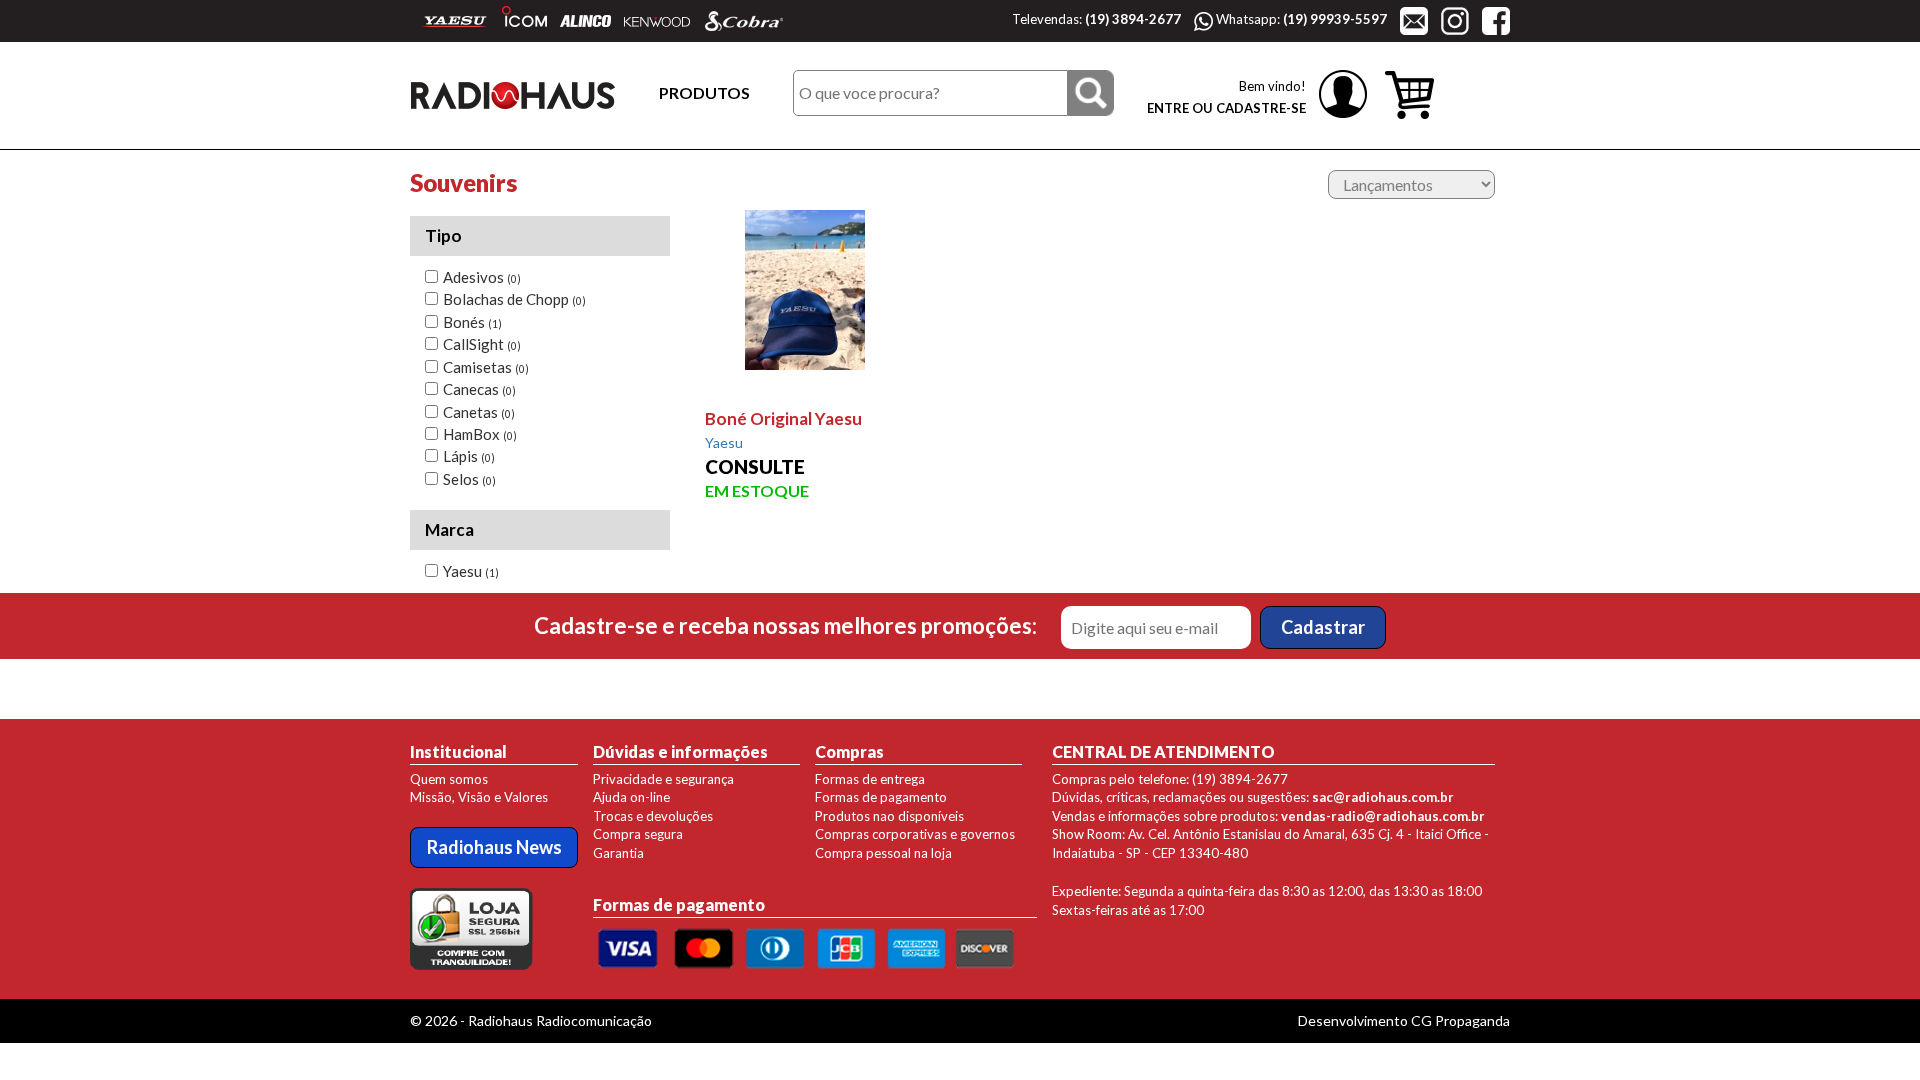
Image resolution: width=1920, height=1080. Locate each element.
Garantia (618, 853)
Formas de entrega (870, 779)
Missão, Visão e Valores (479, 797)
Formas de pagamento (881, 797)
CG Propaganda (1460, 1020)
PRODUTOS (704, 92)
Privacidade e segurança (663, 779)
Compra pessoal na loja (883, 853)
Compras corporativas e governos (915, 834)
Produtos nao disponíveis (889, 816)
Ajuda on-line (631, 797)
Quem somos (449, 779)
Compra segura (638, 834)
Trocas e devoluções (653, 816)
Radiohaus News (494, 847)
